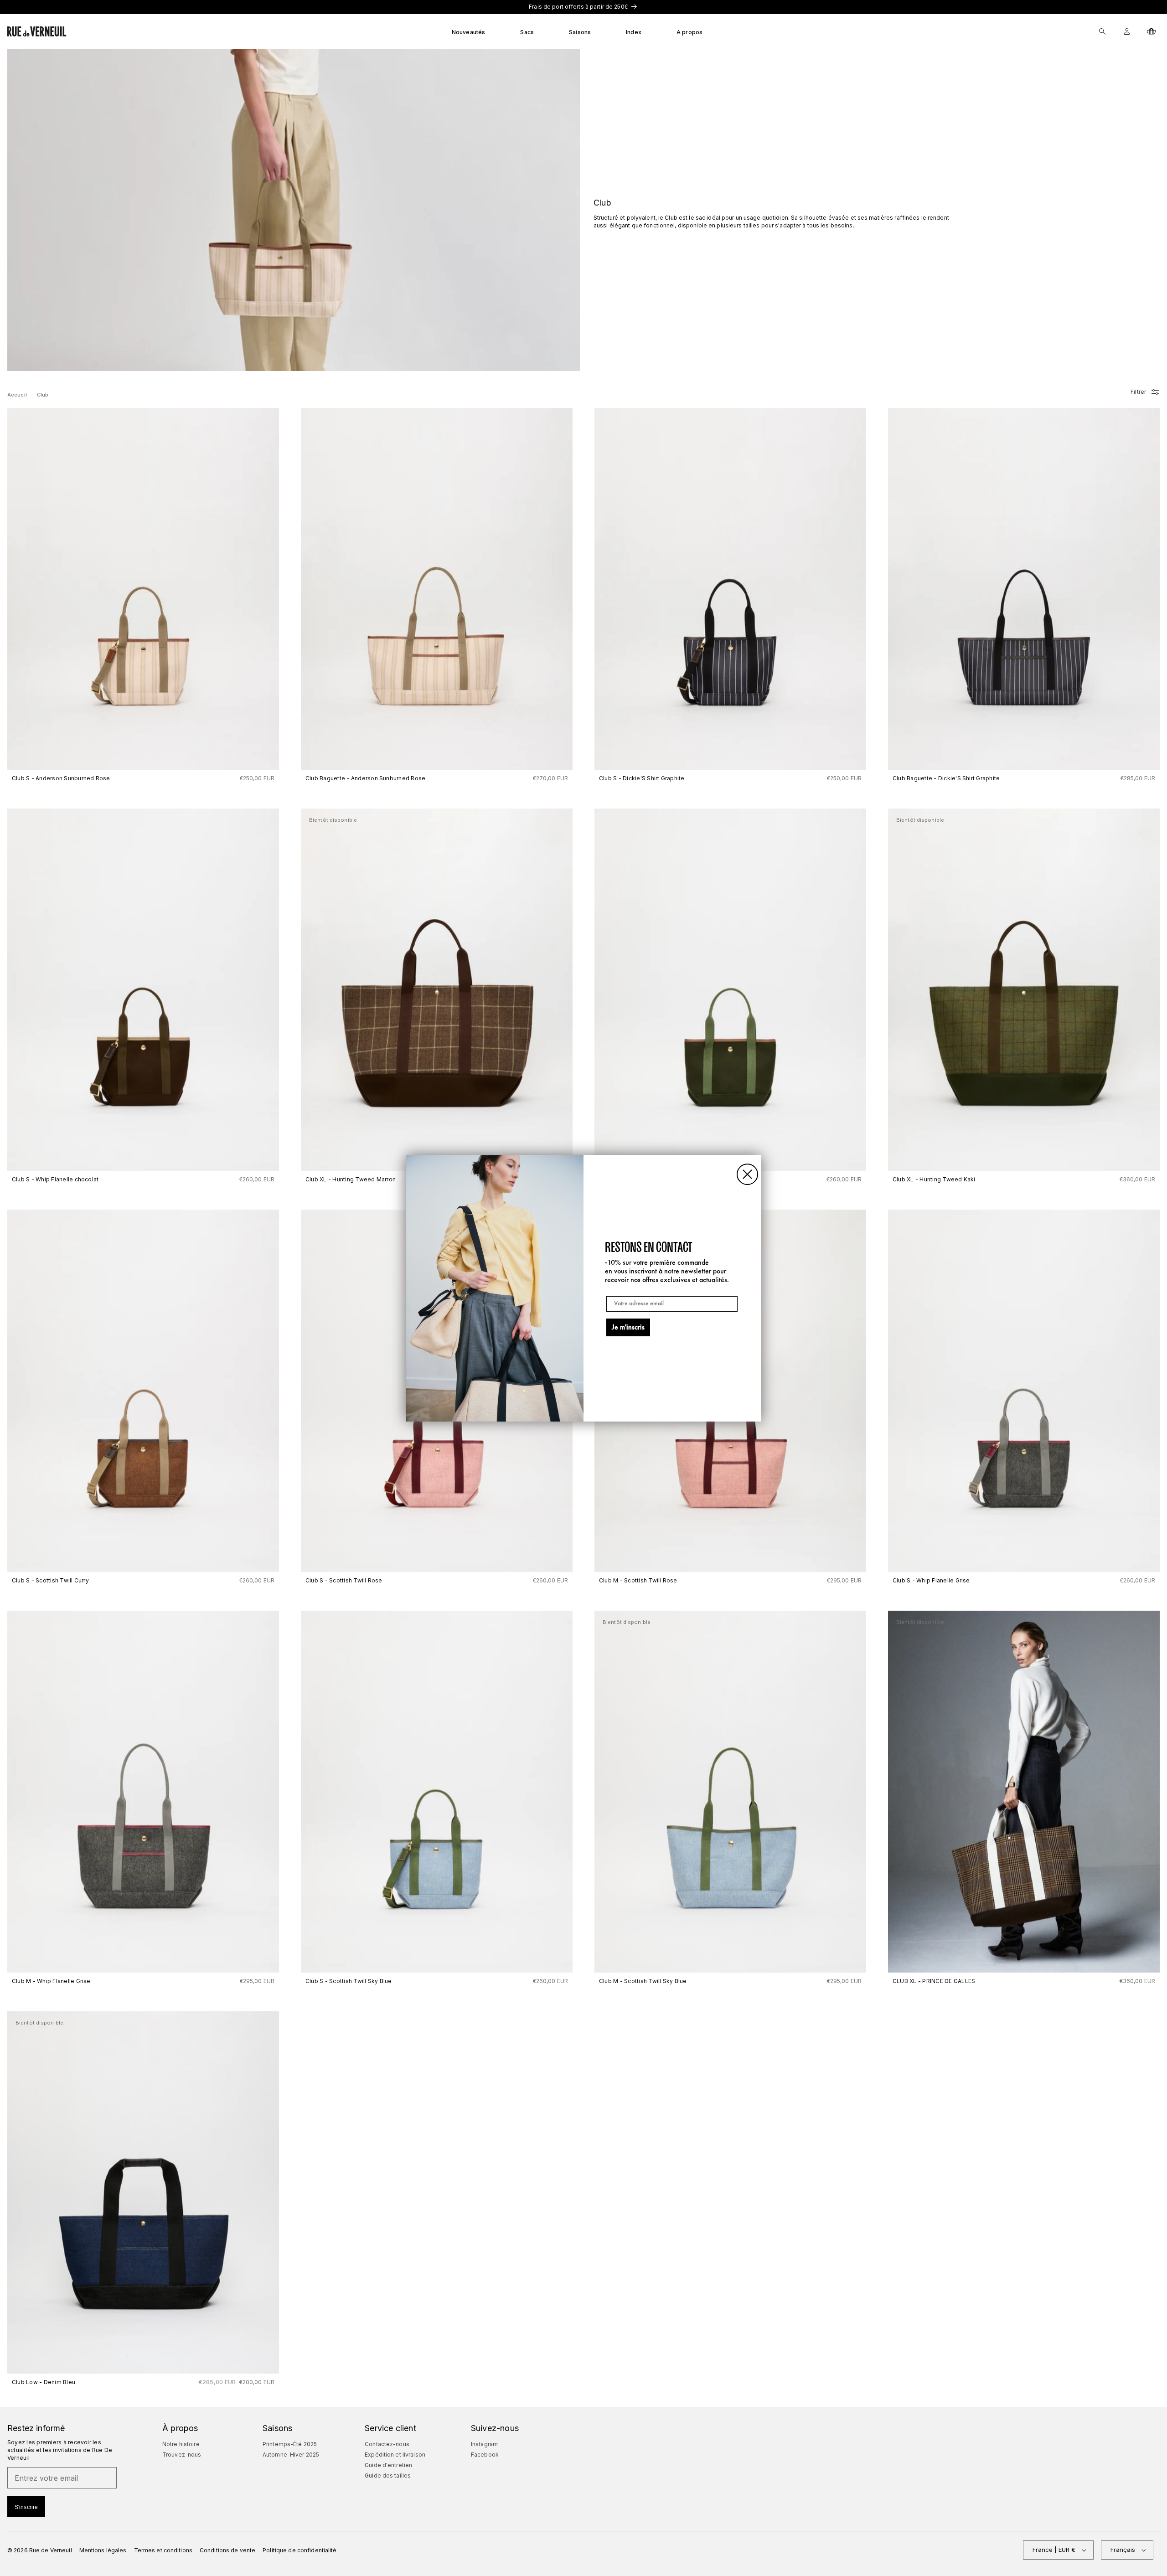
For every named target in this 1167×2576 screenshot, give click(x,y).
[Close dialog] (747, 1174)
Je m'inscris (628, 1328)
